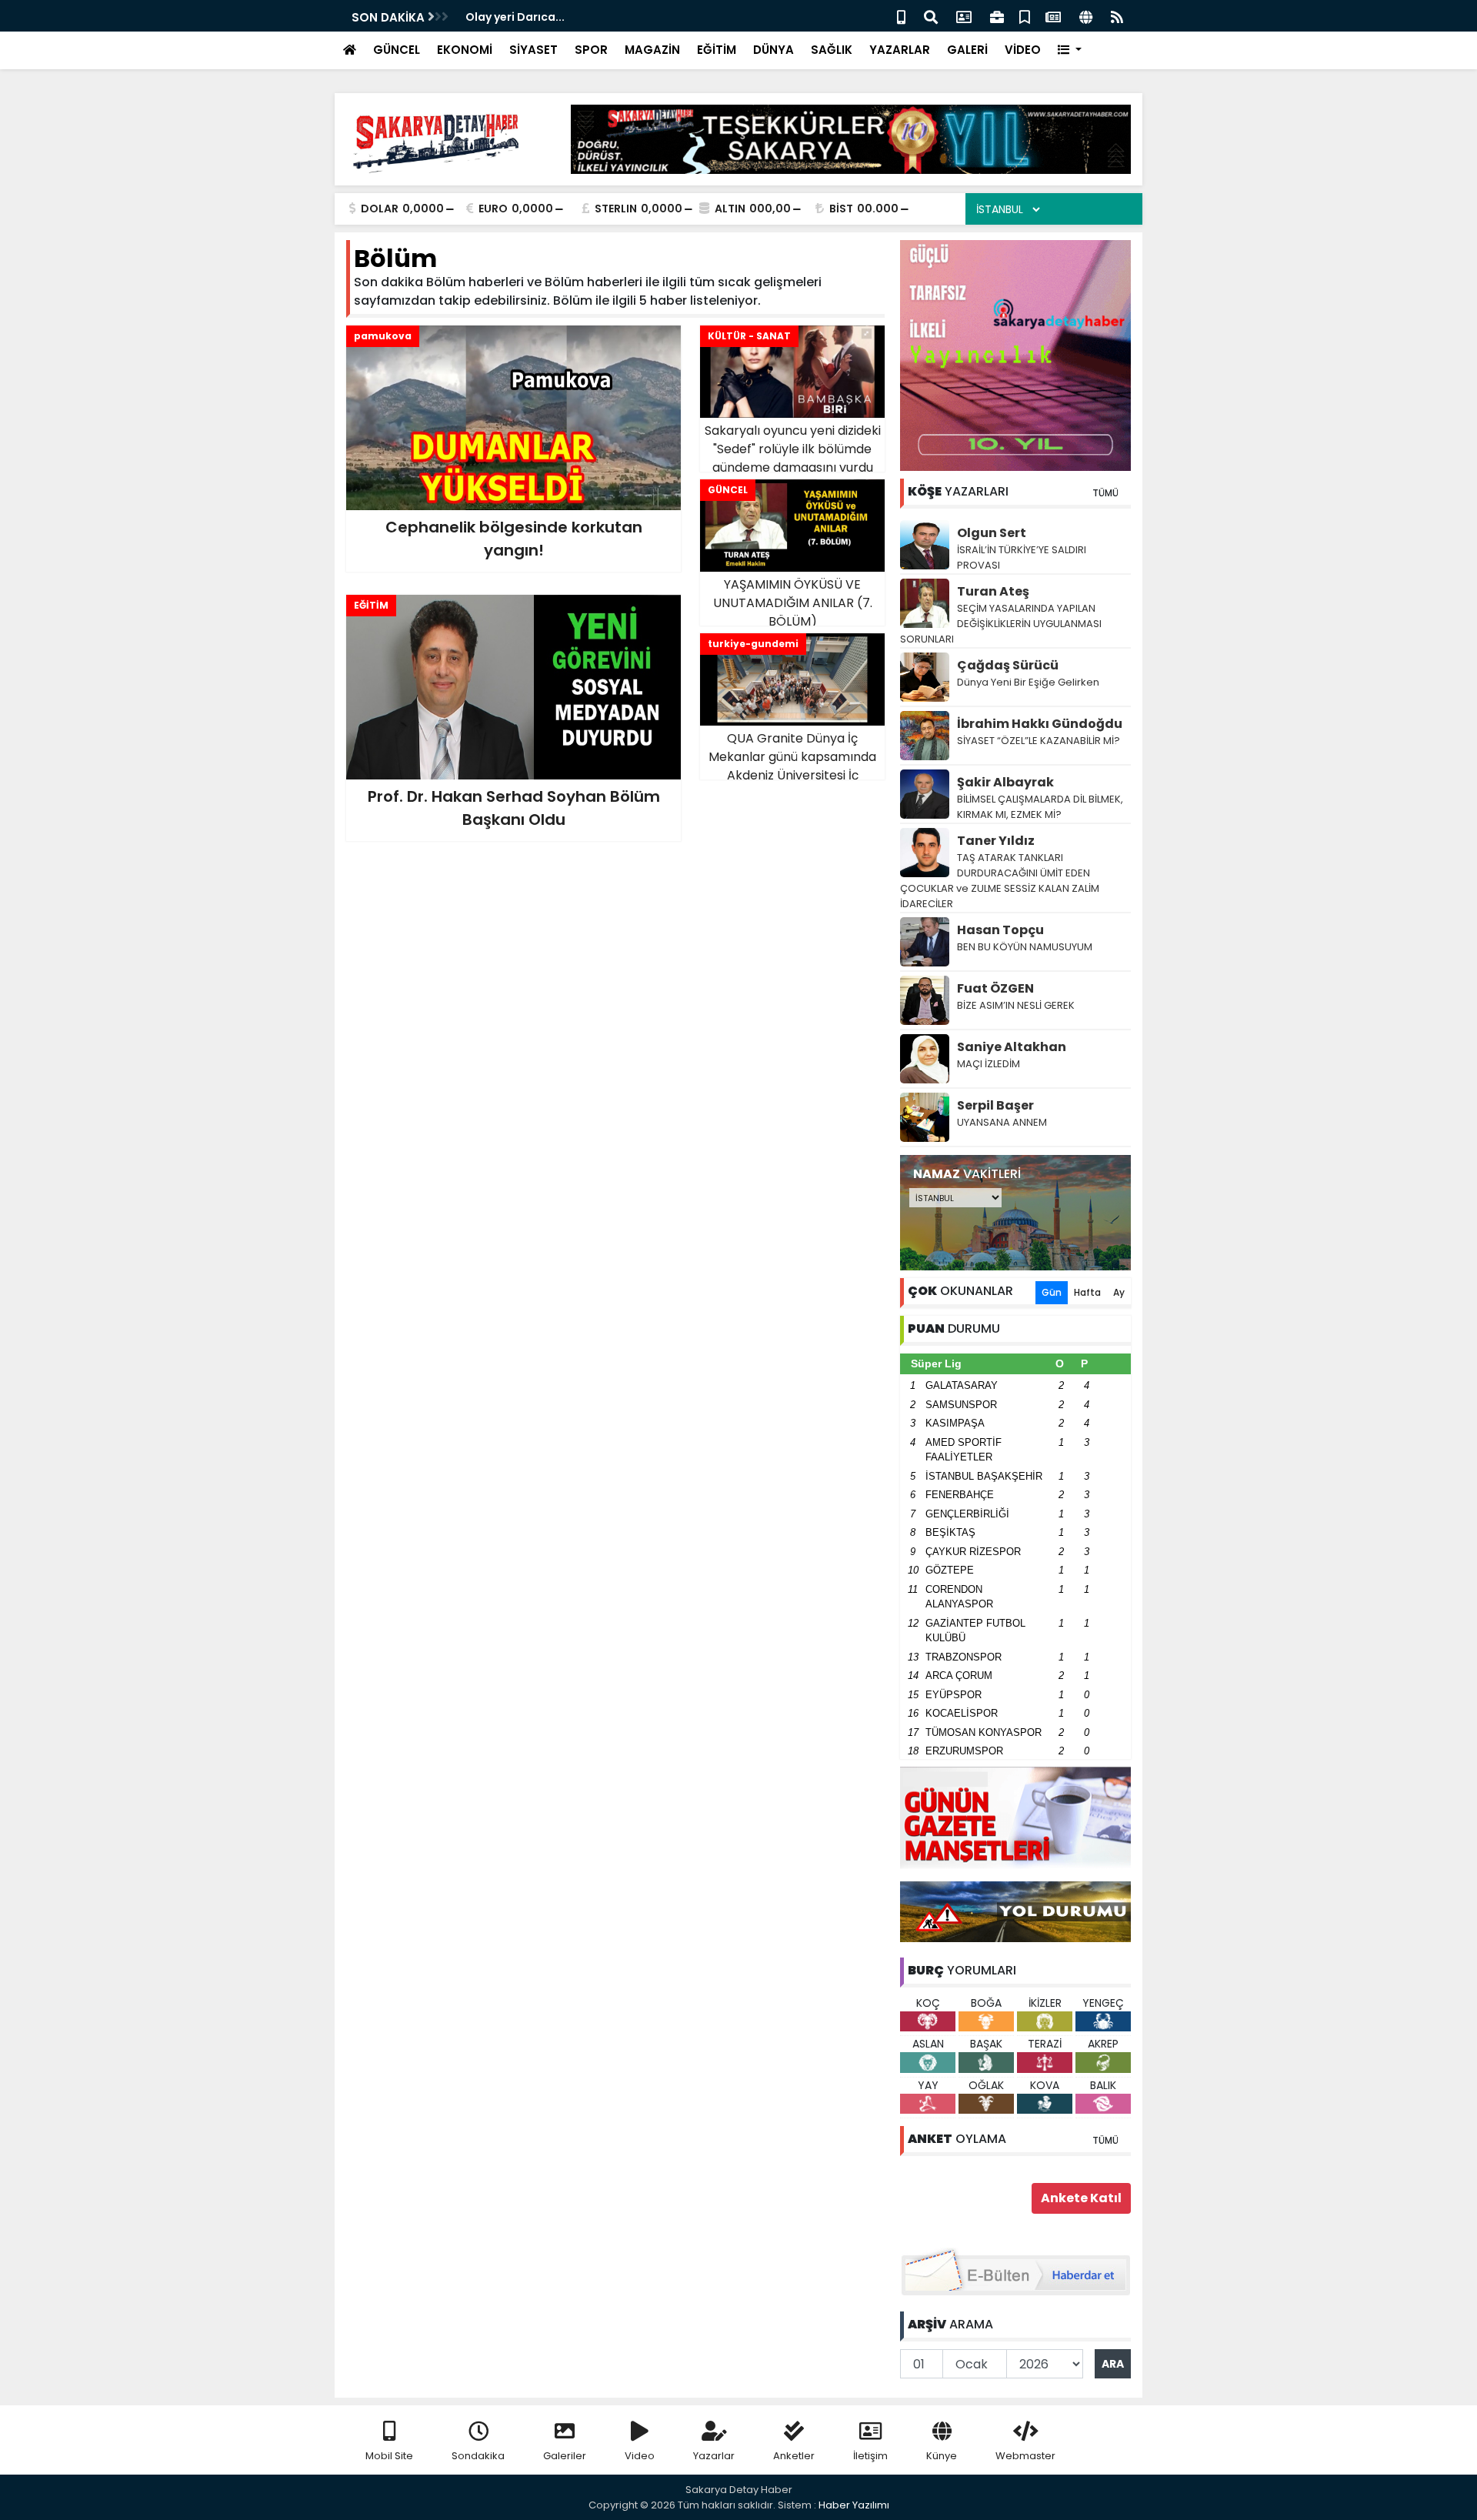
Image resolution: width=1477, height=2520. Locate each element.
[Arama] (931, 16)
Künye (942, 2456)
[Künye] (1086, 16)
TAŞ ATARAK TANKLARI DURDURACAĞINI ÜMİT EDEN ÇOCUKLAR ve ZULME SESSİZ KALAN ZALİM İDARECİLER (1000, 881)
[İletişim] (964, 16)
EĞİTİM (717, 50)
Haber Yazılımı (854, 2505)
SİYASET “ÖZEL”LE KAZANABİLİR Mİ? (1039, 741)
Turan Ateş (993, 591)
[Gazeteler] (1053, 16)
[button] (1070, 50)
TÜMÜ (1105, 493)
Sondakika (478, 2456)
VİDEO (1023, 50)
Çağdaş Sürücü (1008, 665)
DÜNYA (774, 50)
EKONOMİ (465, 50)
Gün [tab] (1052, 1292)
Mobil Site (389, 2456)
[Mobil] (901, 16)
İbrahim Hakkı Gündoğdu (1040, 724)
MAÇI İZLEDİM (989, 1064)
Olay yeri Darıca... (515, 17)
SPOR (591, 50)
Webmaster (1025, 2456)
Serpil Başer (995, 1105)
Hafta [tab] (1087, 1292)
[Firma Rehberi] (997, 16)
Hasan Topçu (1000, 930)
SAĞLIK (832, 50)
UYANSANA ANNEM (1002, 1122)
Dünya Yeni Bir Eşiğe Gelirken (1028, 682)
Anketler (794, 2456)
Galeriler (565, 2456)
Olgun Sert (992, 533)
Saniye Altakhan (1012, 1047)
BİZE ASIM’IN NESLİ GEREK (1016, 1005)
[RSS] (1117, 16)
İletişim (870, 2456)
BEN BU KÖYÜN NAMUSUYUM (1025, 947)
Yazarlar (714, 2456)
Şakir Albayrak (1005, 782)
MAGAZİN (652, 50)
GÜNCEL (397, 50)
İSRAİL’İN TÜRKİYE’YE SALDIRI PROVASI (1022, 557)
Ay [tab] (1119, 1292)
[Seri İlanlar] (1025, 16)
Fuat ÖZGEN (995, 988)
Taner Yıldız (996, 841)
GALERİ (967, 50)
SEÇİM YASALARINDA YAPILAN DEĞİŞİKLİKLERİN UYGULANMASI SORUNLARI (1001, 624)
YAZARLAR (900, 50)
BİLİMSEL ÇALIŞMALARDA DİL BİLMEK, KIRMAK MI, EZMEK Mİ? (1040, 807)
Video (640, 2456)
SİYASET (533, 50)
